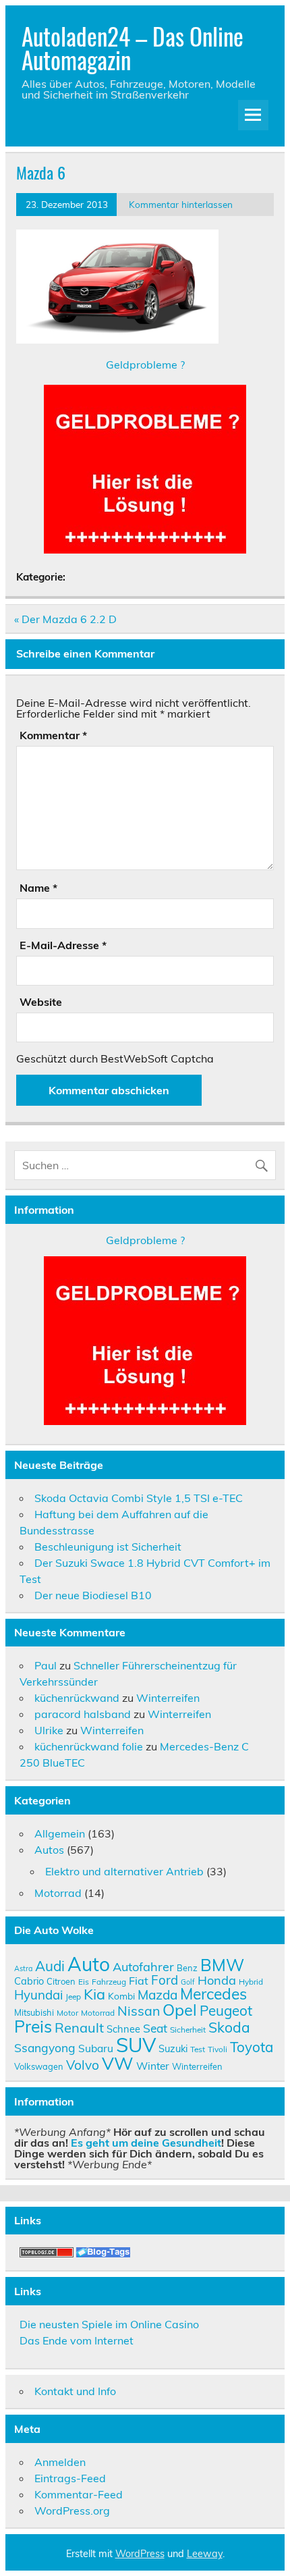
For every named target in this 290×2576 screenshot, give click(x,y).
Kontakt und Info (75, 2391)
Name (38, 888)
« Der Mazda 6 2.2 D (65, 619)
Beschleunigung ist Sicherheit (108, 1547)
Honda (217, 1980)
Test (198, 2049)
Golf (188, 1982)
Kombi (121, 1996)
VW (118, 2063)
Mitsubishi (34, 2012)
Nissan (139, 2011)
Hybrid (251, 1982)
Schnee (123, 2029)
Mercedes (213, 1994)
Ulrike (49, 1730)
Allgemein (60, 1833)
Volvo (83, 2065)
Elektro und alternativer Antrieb (124, 1871)
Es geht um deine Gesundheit (146, 2143)
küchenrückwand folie (89, 1746)
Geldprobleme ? (145, 365)
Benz (187, 1968)
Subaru (96, 2048)
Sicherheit (188, 2030)
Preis (33, 2026)
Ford (165, 1980)
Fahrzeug (109, 1982)
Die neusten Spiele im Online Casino (109, 2324)
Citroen (61, 1981)
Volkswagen (39, 2066)
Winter (153, 2066)
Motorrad (58, 1893)
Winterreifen (168, 1698)
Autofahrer (143, 1967)
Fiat (139, 1981)
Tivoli (217, 2049)
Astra (23, 1968)
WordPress (140, 2554)
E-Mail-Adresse (63, 945)
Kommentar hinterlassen (181, 204)
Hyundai (38, 1995)
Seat (155, 2028)
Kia (94, 1994)
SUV (136, 2045)
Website (41, 1002)
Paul (46, 1665)
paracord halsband (83, 1714)
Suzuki (173, 2048)
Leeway (205, 2554)
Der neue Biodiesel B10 (93, 1595)
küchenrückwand (77, 1698)
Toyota (252, 2047)
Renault (79, 2028)
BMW (222, 1965)
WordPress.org (72, 2511)
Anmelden (60, 2462)
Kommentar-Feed (79, 2494)
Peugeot (226, 2010)
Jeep (73, 1996)
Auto (89, 1964)
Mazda (157, 1995)
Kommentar (53, 735)
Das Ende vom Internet (77, 2340)
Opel (180, 2010)
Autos (49, 1850)
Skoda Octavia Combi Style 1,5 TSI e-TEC (139, 1498)
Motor (67, 2013)
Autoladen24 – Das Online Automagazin (133, 48)
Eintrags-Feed (70, 2478)
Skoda (229, 2027)
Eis (84, 1982)
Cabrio (29, 1981)
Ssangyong (45, 2047)
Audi (50, 1966)
